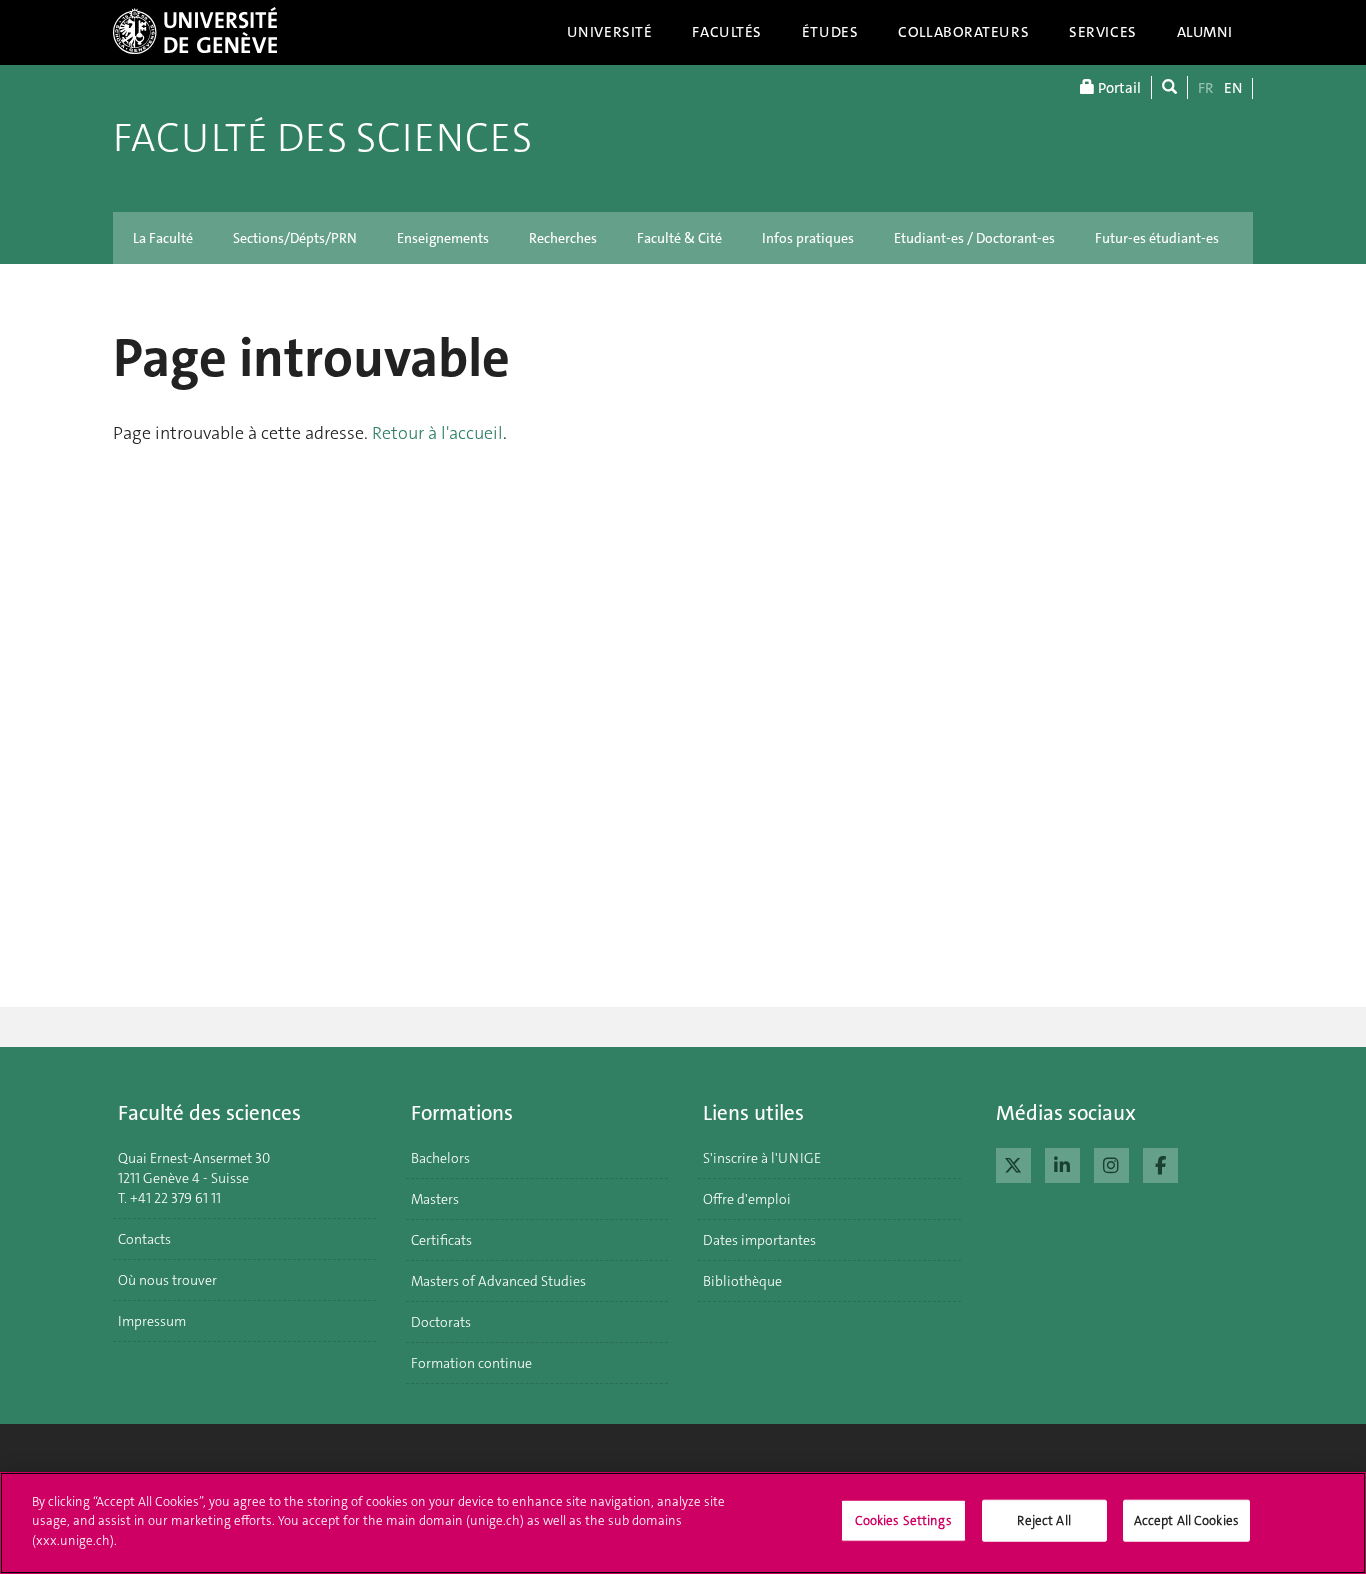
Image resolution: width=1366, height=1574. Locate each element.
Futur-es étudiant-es (1157, 238)
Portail (1118, 88)
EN (1233, 88)
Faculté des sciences (322, 138)
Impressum (152, 1321)
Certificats (441, 1240)
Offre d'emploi (747, 1199)
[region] (683, 1523)
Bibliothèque (742, 1281)
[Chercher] (1169, 87)
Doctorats (441, 1322)
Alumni (1205, 32)
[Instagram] (1111, 1163)
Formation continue (471, 1363)
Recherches (563, 238)
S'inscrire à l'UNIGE (762, 1158)
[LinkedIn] (1062, 1163)
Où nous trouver (167, 1280)
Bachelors (440, 1158)
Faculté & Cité (679, 238)
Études (830, 32)
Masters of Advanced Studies (498, 1281)
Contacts (144, 1239)
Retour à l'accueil (437, 433)
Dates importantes (759, 1240)
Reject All (1043, 1520)
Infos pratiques (808, 238)
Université (610, 32)
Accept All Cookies (1186, 1520)
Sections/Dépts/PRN (295, 238)
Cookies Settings (903, 1520)
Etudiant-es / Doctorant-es (974, 238)
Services (1103, 32)
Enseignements (443, 238)
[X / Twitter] (1013, 1163)
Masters (435, 1199)
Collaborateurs (963, 32)
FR (1206, 88)
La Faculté (163, 238)
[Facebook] (1160, 1163)
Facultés (727, 32)
